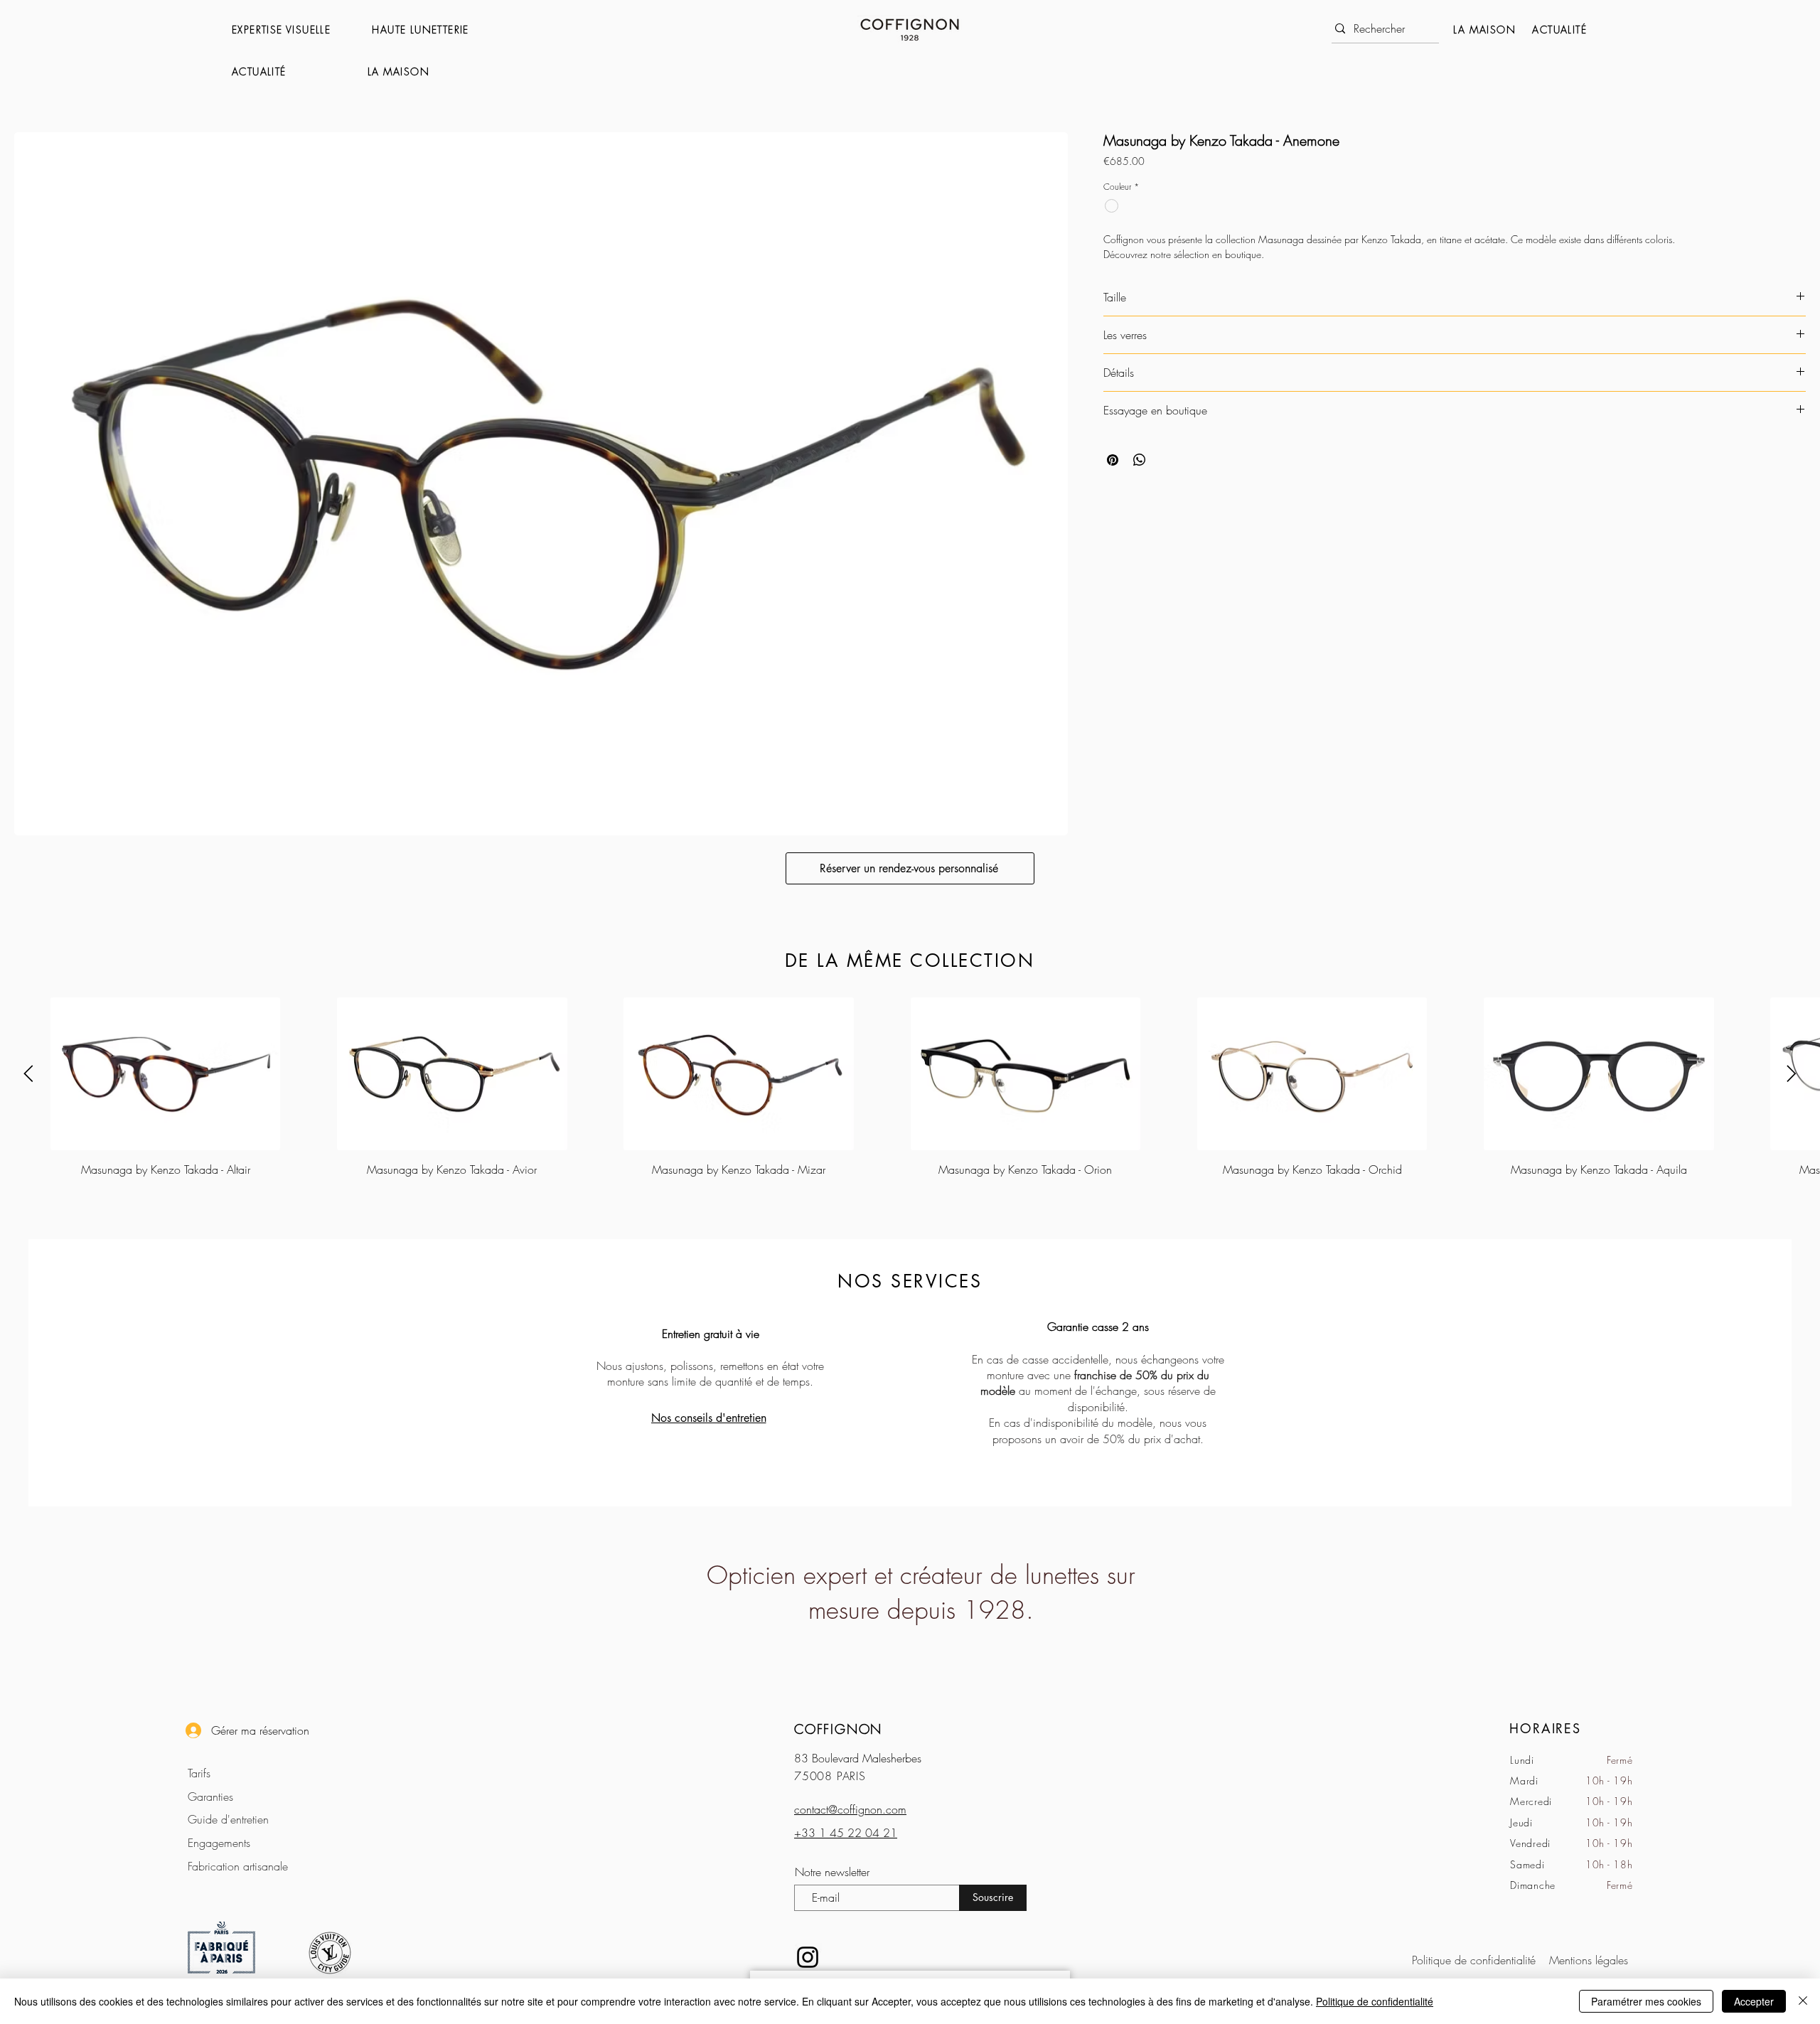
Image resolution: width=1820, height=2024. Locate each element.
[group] (910, 1088)
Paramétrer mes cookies (1646, 2001)
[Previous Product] (28, 1073)
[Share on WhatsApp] (1140, 460)
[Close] (1803, 2001)
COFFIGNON (838, 1729)
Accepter (1754, 2001)
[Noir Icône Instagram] (808, 1957)
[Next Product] (1792, 1073)
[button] (295, 30)
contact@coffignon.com (850, 1809)
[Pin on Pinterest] (1113, 460)
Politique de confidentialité (1375, 2001)
